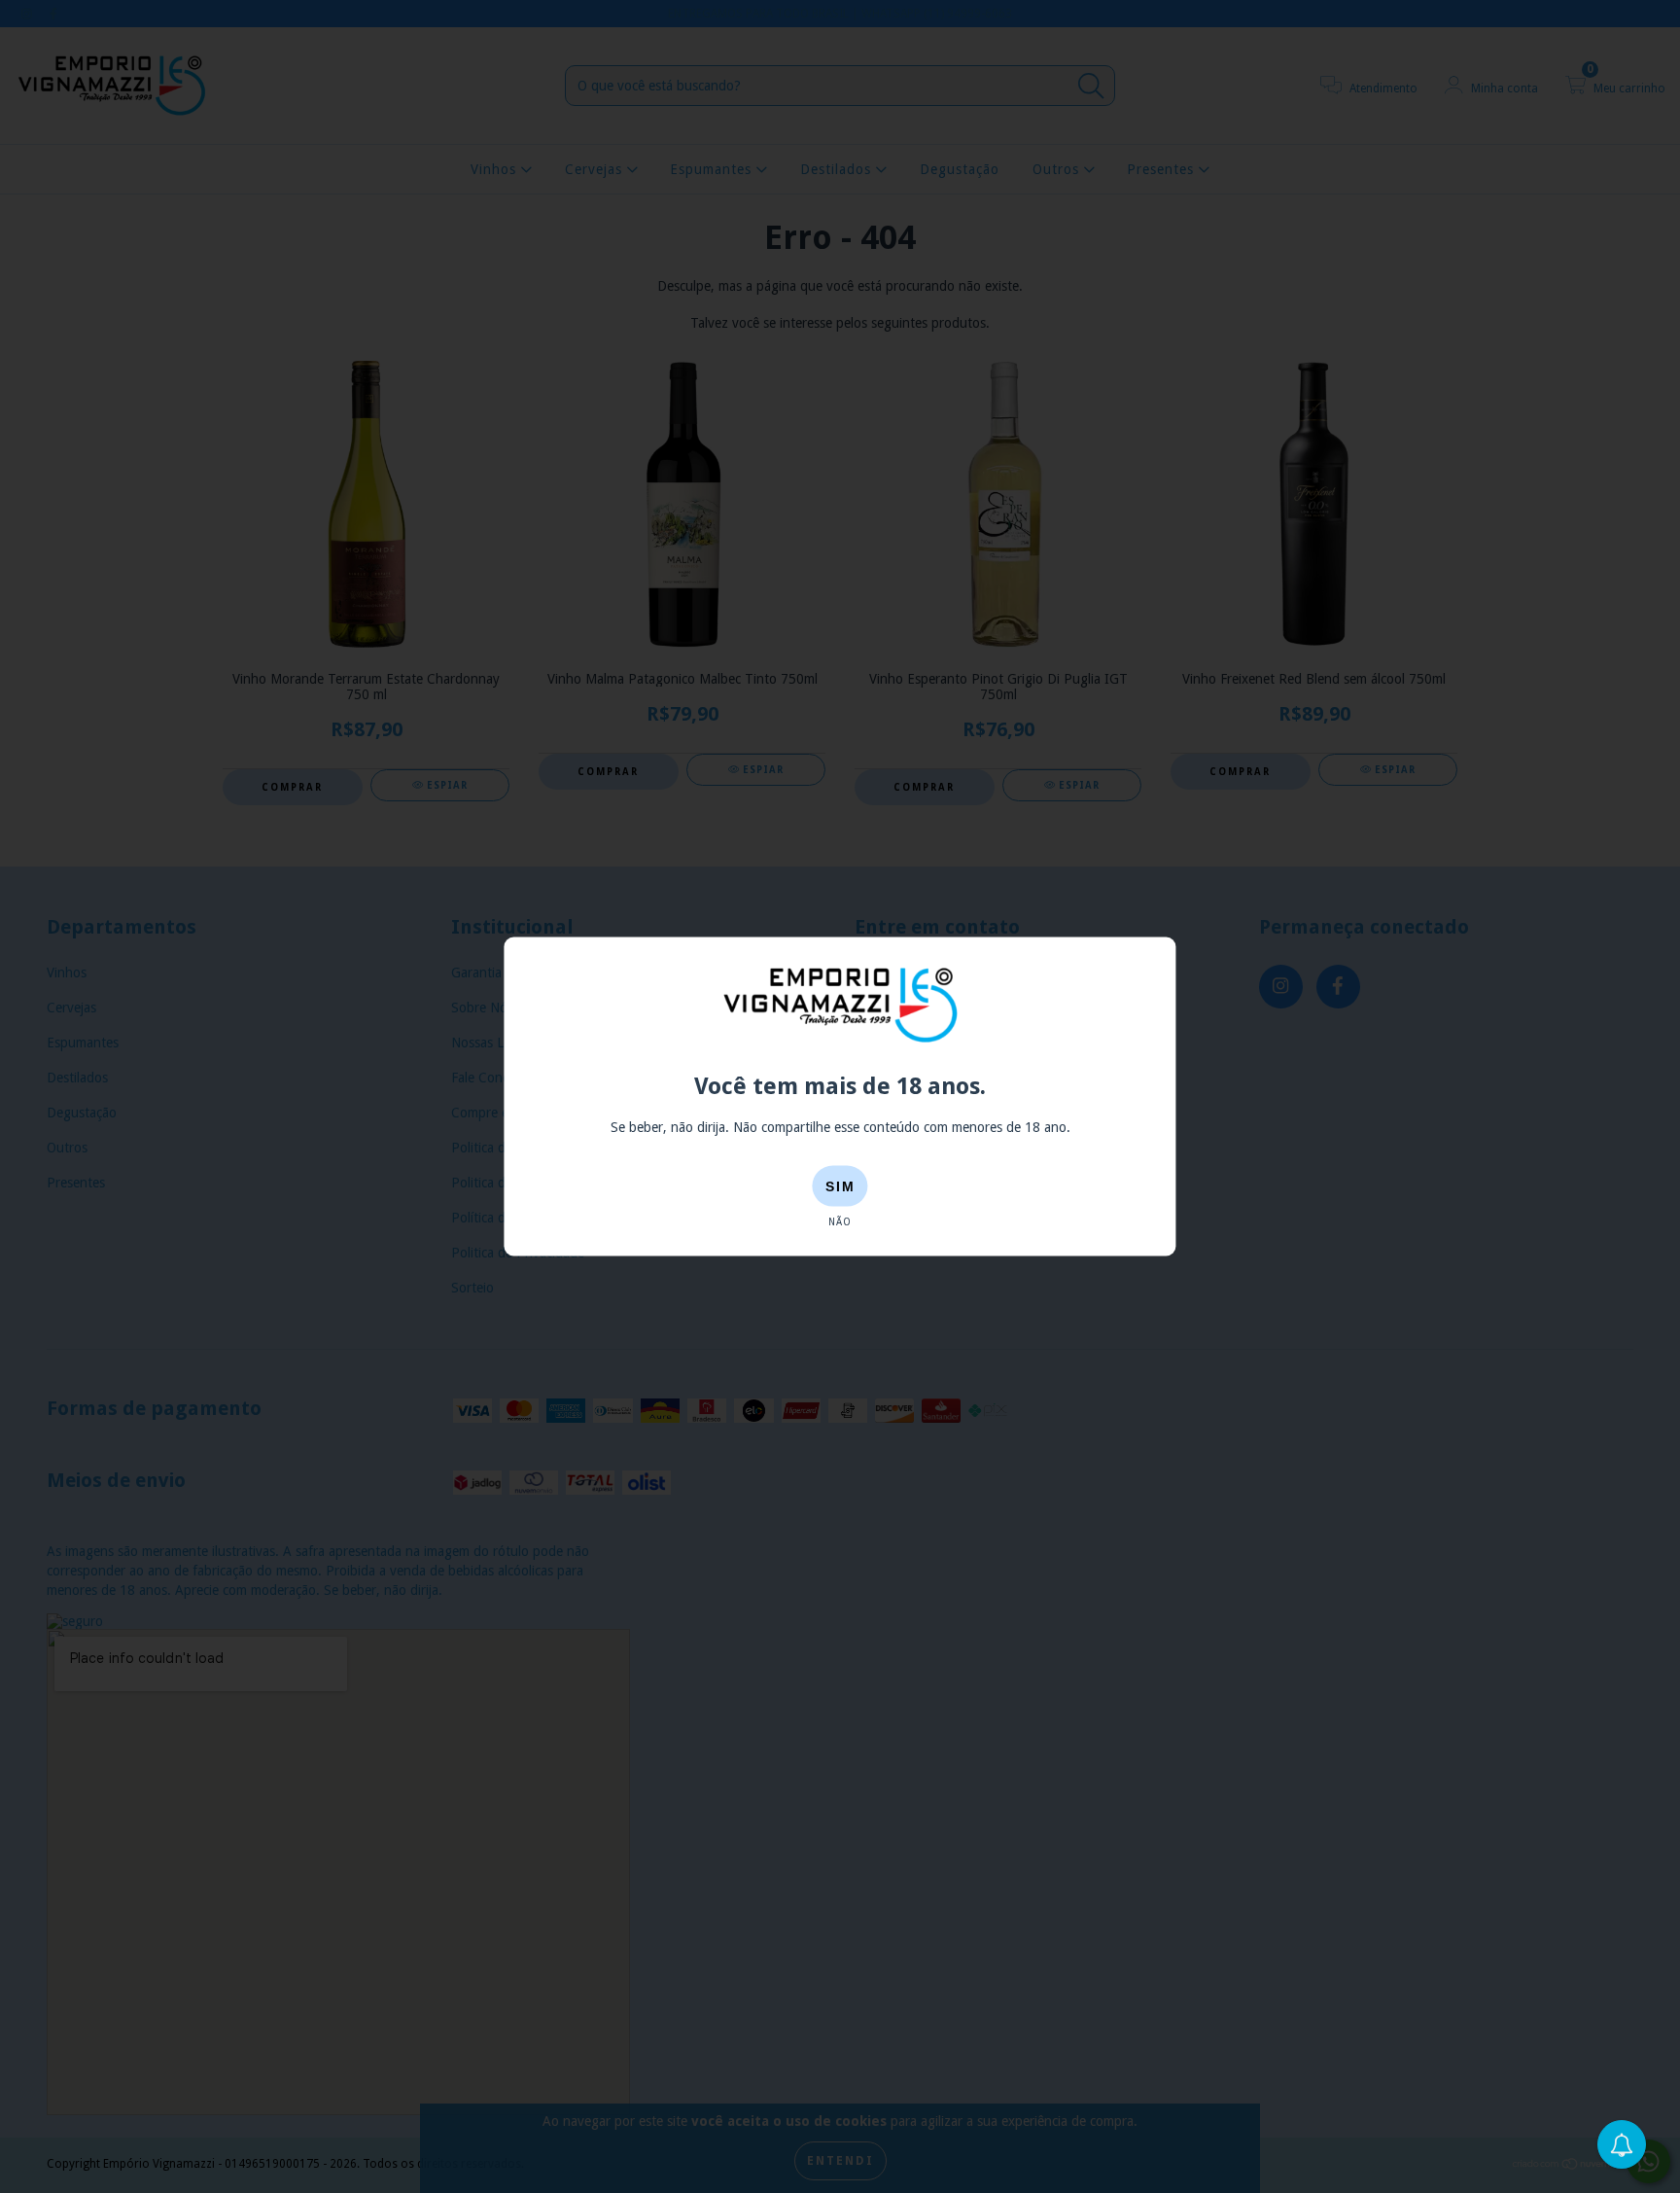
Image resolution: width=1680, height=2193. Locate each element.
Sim (840, 1186)
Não (840, 1222)
